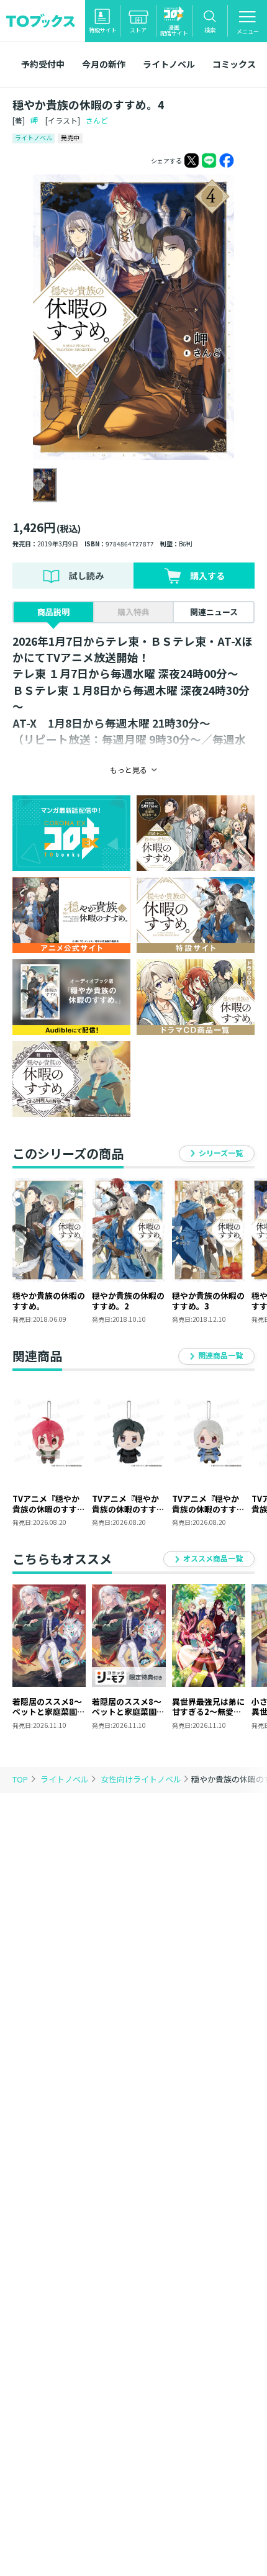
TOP (20, 1779)
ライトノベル (169, 64)
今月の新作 (104, 64)
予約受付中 (43, 64)
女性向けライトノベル (142, 1779)
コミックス (234, 64)
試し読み (86, 576)
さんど (97, 120)
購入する (207, 576)
